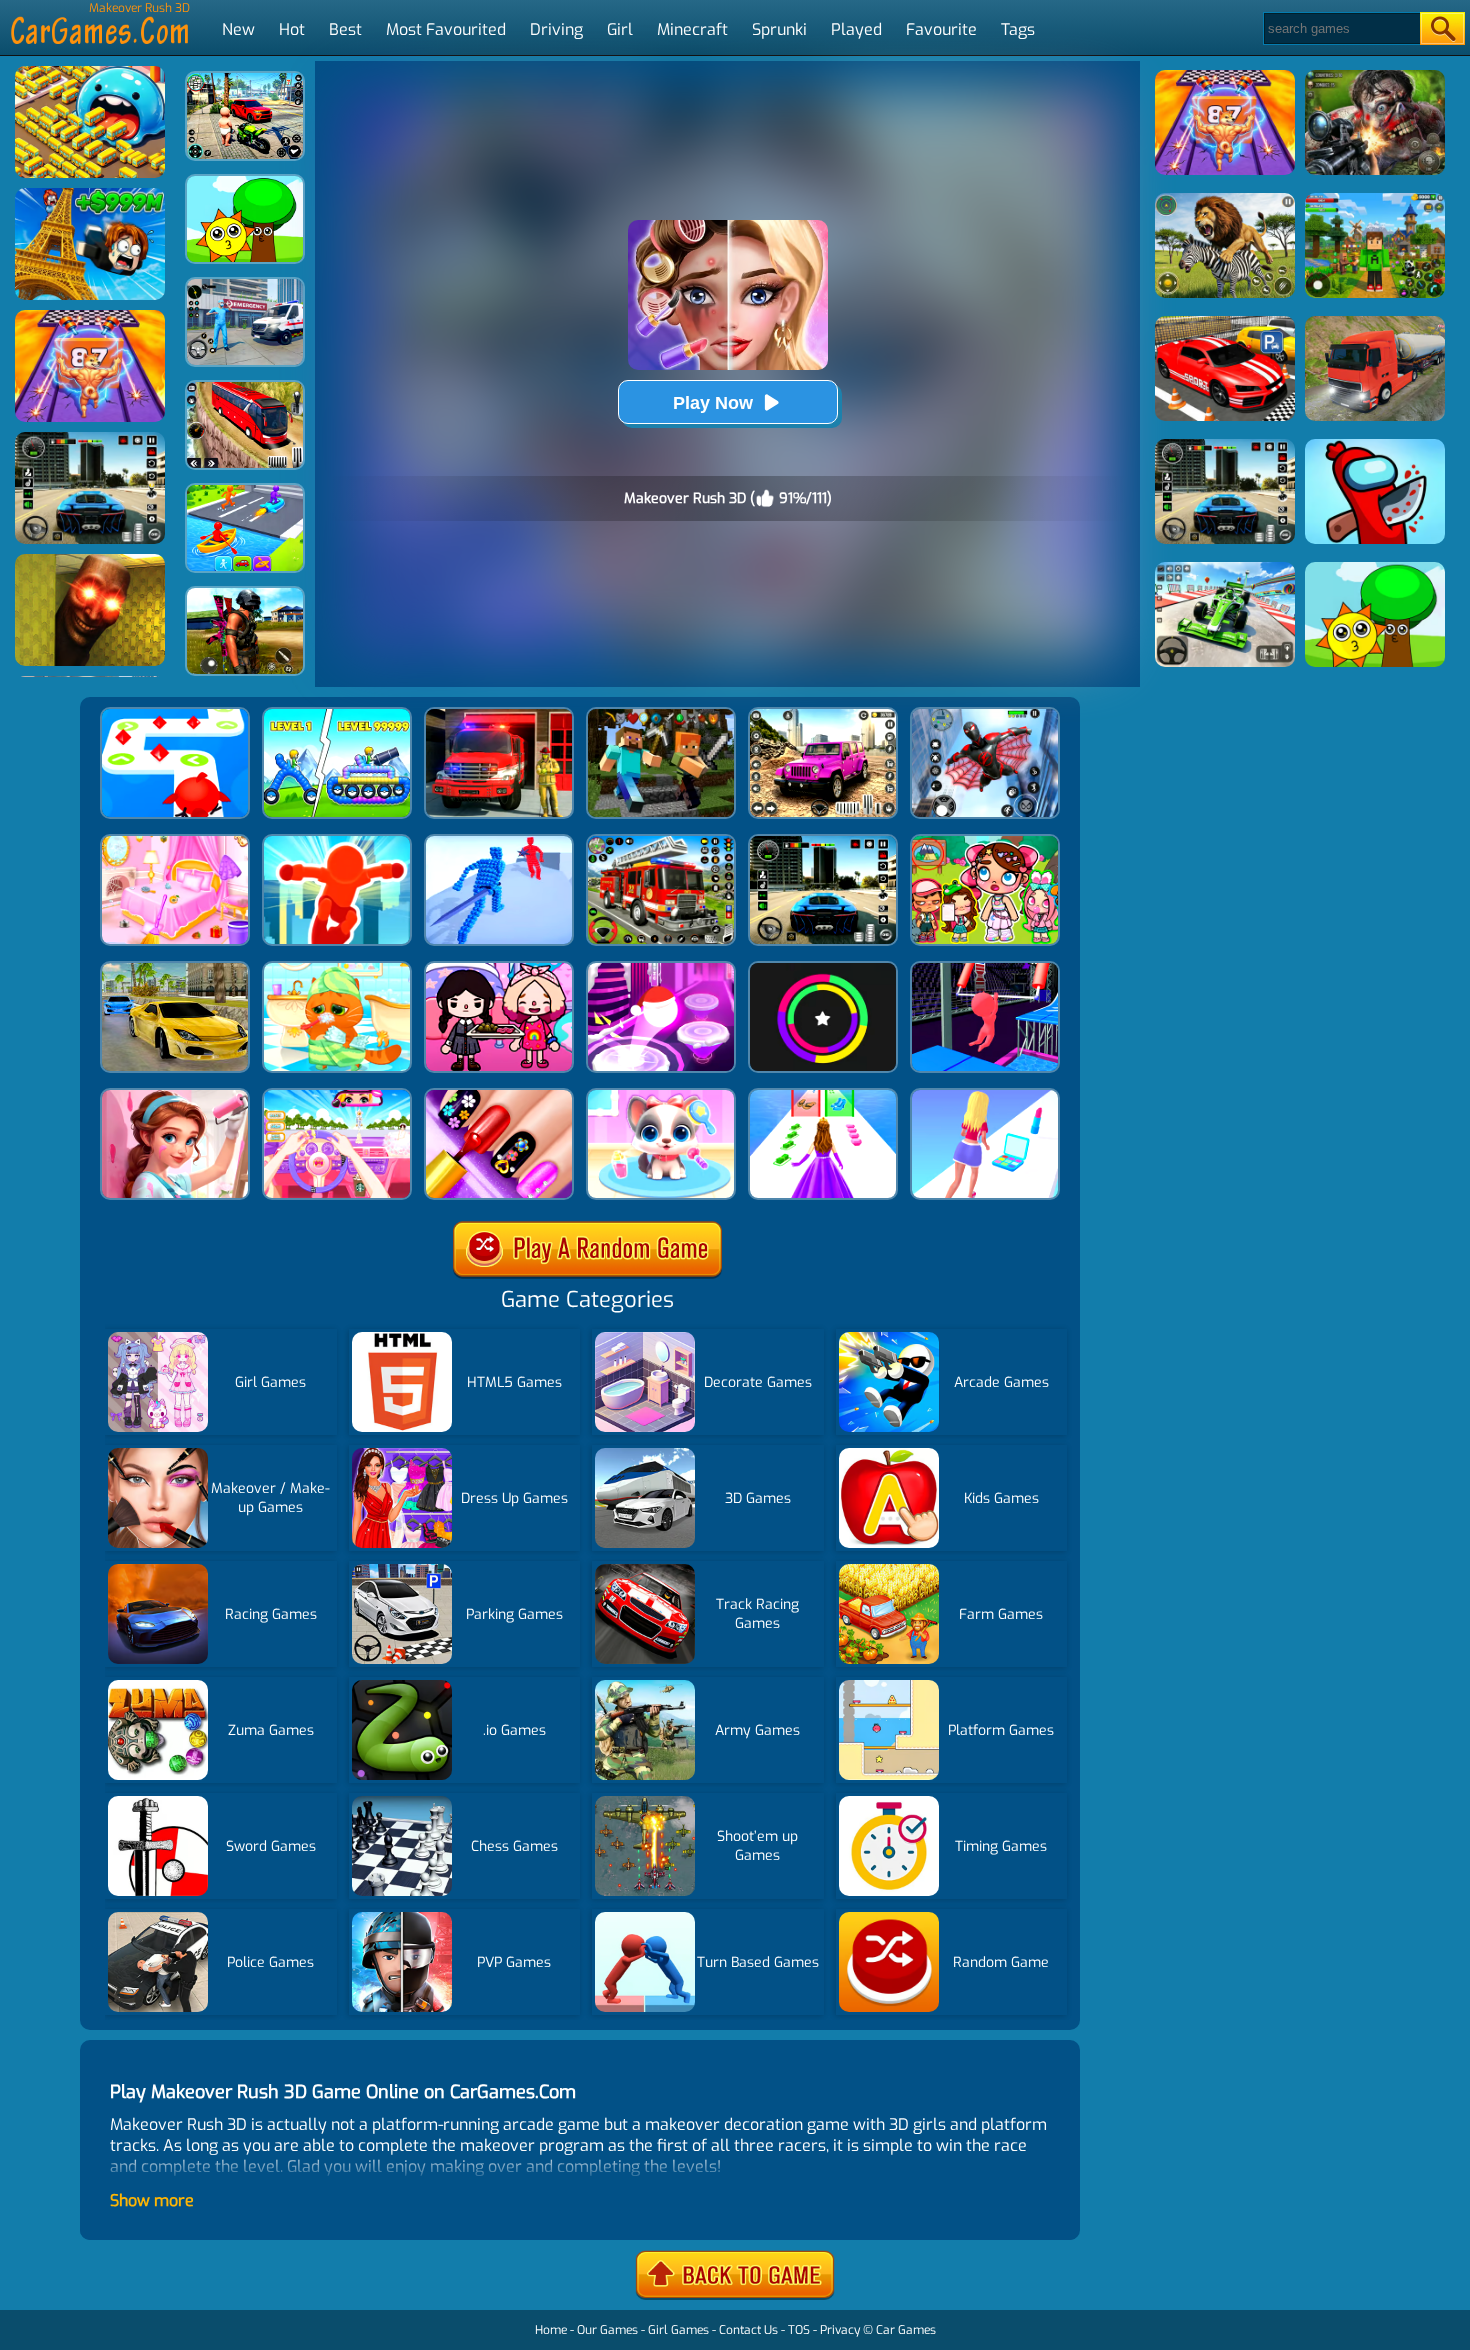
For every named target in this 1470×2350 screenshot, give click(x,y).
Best (345, 29)
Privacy (840, 2330)
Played (856, 29)
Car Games (906, 2330)
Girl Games (678, 2330)
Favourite (941, 29)
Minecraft (692, 29)
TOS (799, 2330)
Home (551, 2330)
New (238, 29)
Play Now (713, 403)
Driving (556, 29)
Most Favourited (446, 29)
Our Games (607, 2330)
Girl (620, 29)
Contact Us (748, 2330)
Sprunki (779, 29)
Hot (292, 29)
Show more (152, 2200)
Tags (1018, 29)
